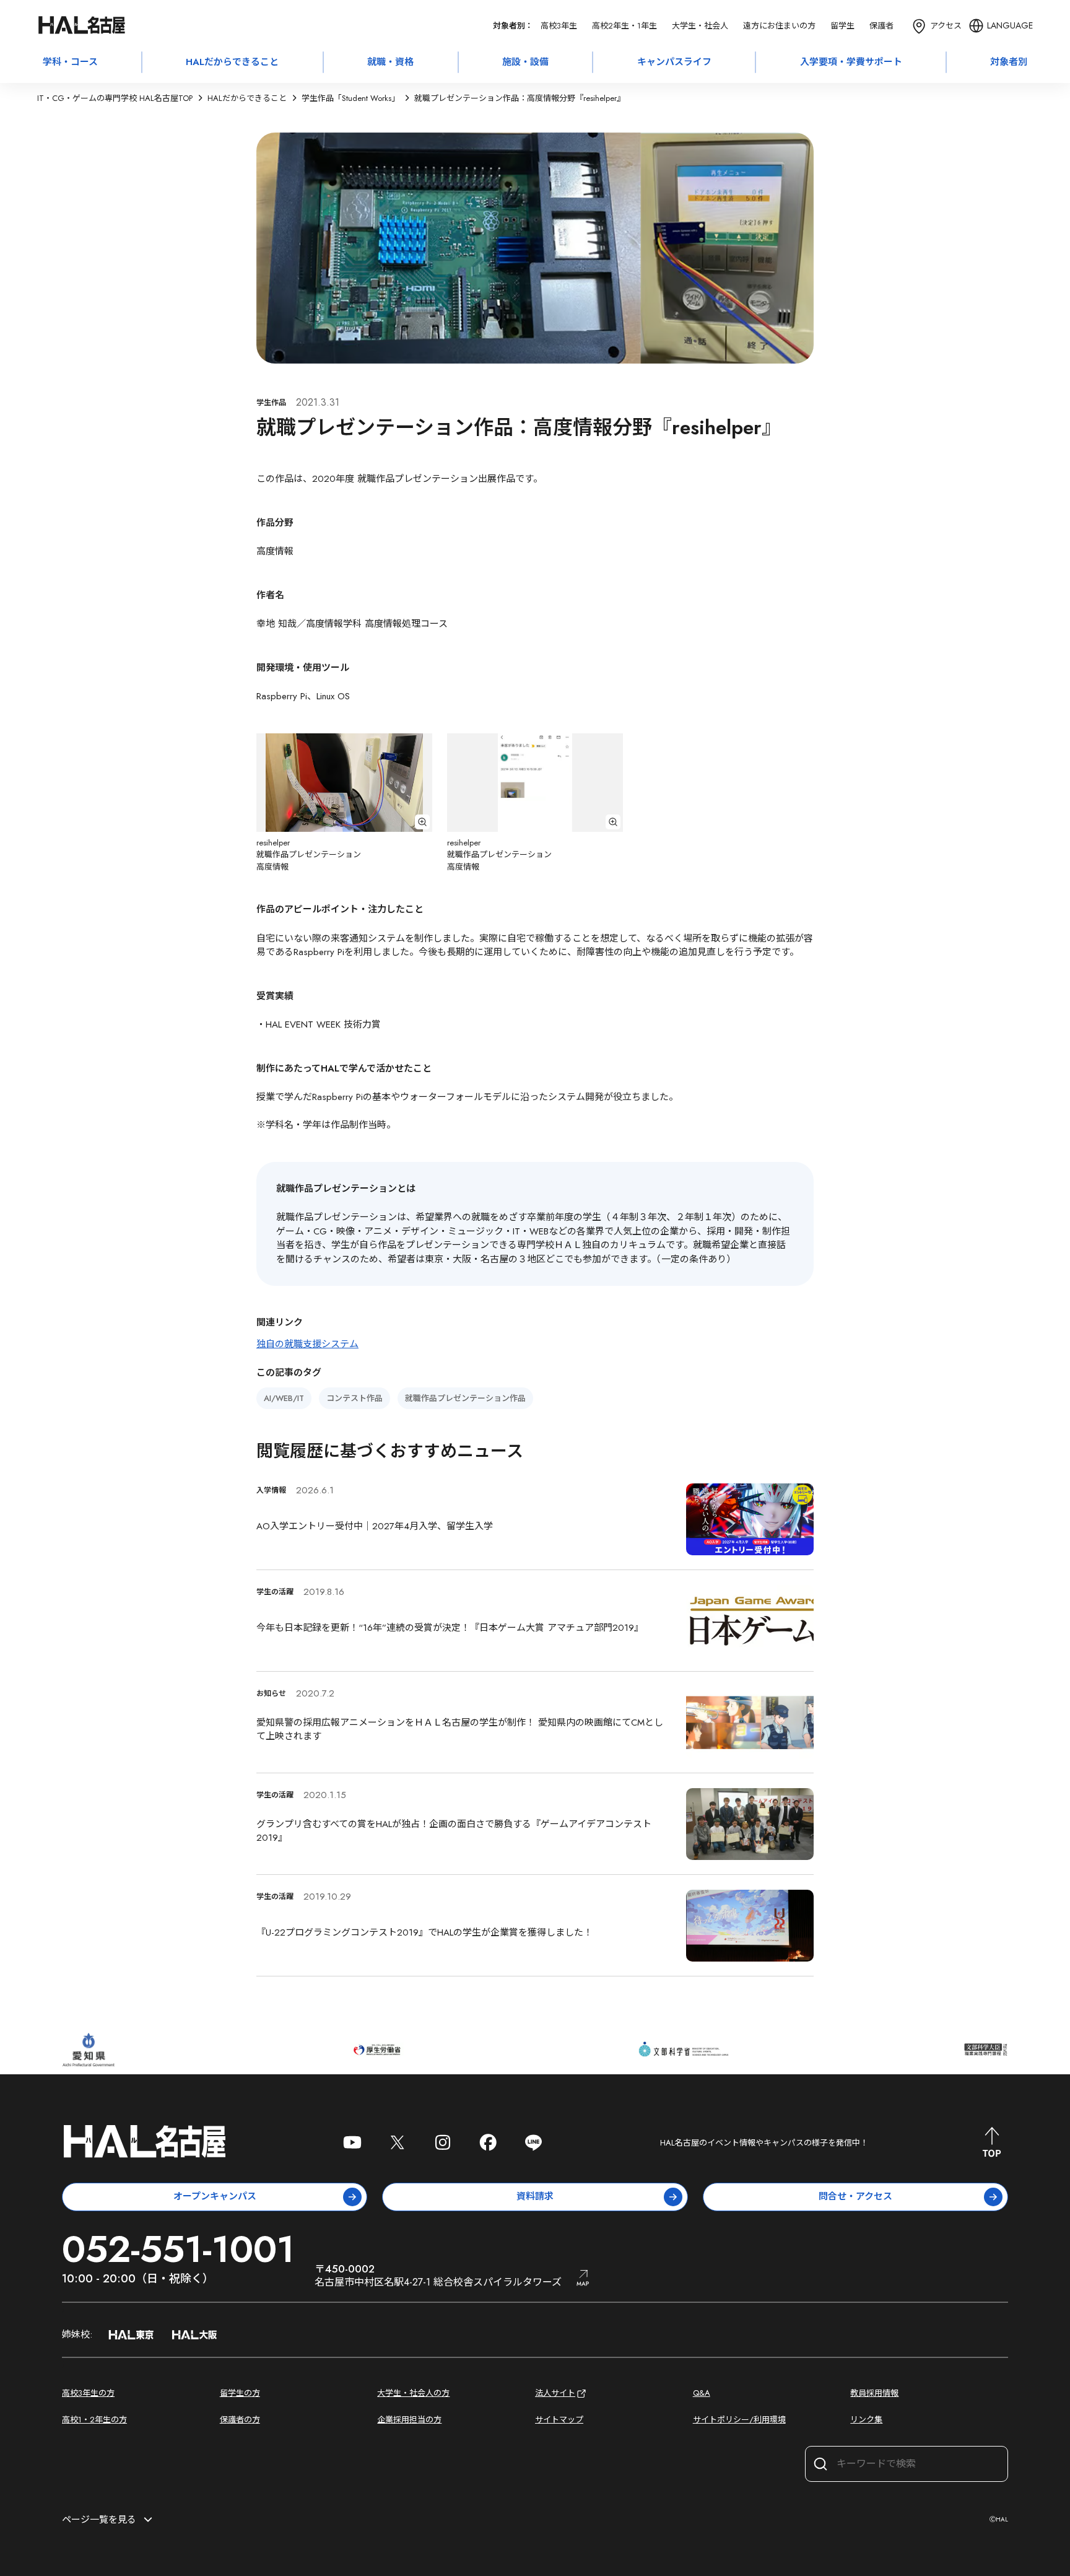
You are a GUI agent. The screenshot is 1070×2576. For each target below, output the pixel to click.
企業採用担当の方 (409, 2420)
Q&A (702, 2393)
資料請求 (535, 2196)
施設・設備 (525, 62)
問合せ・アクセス (855, 2196)
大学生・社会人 (700, 26)
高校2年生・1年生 (624, 26)
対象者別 (1009, 62)
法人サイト (555, 2393)
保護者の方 (240, 2420)
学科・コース (70, 62)
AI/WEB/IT (284, 1398)
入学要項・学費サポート (851, 62)
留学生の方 (240, 2393)
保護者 (881, 26)
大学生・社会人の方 (413, 2393)
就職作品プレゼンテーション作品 (465, 1398)
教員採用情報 (874, 2393)
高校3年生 (559, 26)
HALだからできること (232, 62)
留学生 (842, 26)
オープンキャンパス (215, 2196)
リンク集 (866, 2420)
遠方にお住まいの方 (779, 26)
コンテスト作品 (354, 1398)
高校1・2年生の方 (94, 2420)
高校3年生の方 (88, 2393)
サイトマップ (559, 2420)
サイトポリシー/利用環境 (739, 2420)
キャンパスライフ (674, 62)
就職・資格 (390, 62)
